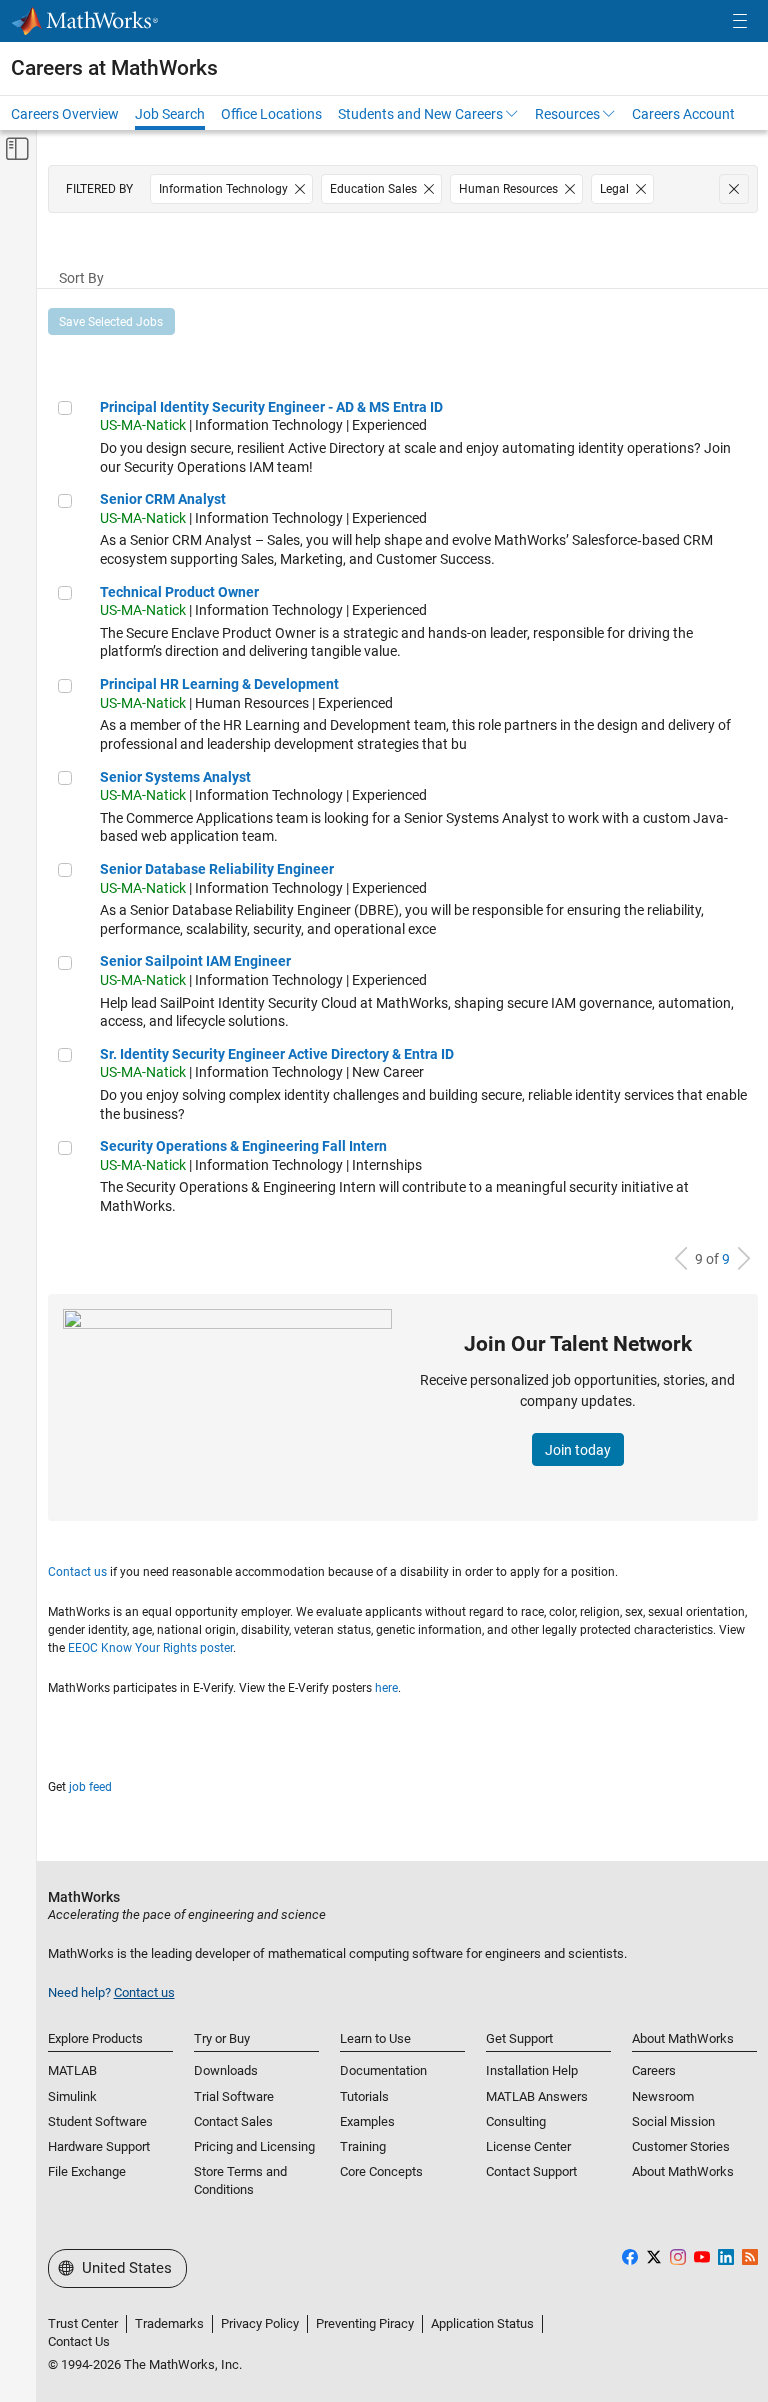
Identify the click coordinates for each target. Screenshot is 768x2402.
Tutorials (364, 2096)
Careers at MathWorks (114, 68)
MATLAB (72, 2070)
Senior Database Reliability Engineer (217, 869)
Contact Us (79, 2341)
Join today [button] (578, 1450)
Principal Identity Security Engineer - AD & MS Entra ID (271, 407)
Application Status (482, 2323)
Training (363, 2146)
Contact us (77, 1572)
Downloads (226, 2070)
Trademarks (169, 2323)
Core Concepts (381, 2171)
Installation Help (532, 2070)
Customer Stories (681, 2146)
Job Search (170, 114)
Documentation (383, 2070)
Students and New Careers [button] (420, 114)
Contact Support (531, 2171)
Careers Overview (65, 114)
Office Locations (271, 114)
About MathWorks (683, 2171)
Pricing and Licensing (254, 2146)
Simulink (72, 2096)
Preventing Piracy (365, 2323)
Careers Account (683, 114)
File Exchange (87, 2171)
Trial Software (234, 2096)
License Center (528, 2146)
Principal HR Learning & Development (219, 684)
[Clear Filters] (734, 189)
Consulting (516, 2121)
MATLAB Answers (537, 2096)
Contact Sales (233, 2121)
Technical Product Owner (179, 592)
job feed (90, 1787)
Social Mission (673, 2121)
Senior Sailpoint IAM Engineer (195, 961)
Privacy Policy (260, 2323)
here (386, 1688)
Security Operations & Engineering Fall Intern (243, 1146)
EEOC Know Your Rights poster (150, 1648)
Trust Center (83, 2323)
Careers (654, 2070)
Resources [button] (567, 114)
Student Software (97, 2121)
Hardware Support (99, 2146)
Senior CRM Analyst (163, 499)
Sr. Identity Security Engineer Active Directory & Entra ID (277, 1054)
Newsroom (663, 2096)
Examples (367, 2121)
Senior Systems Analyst (175, 777)
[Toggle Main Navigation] (740, 21)
